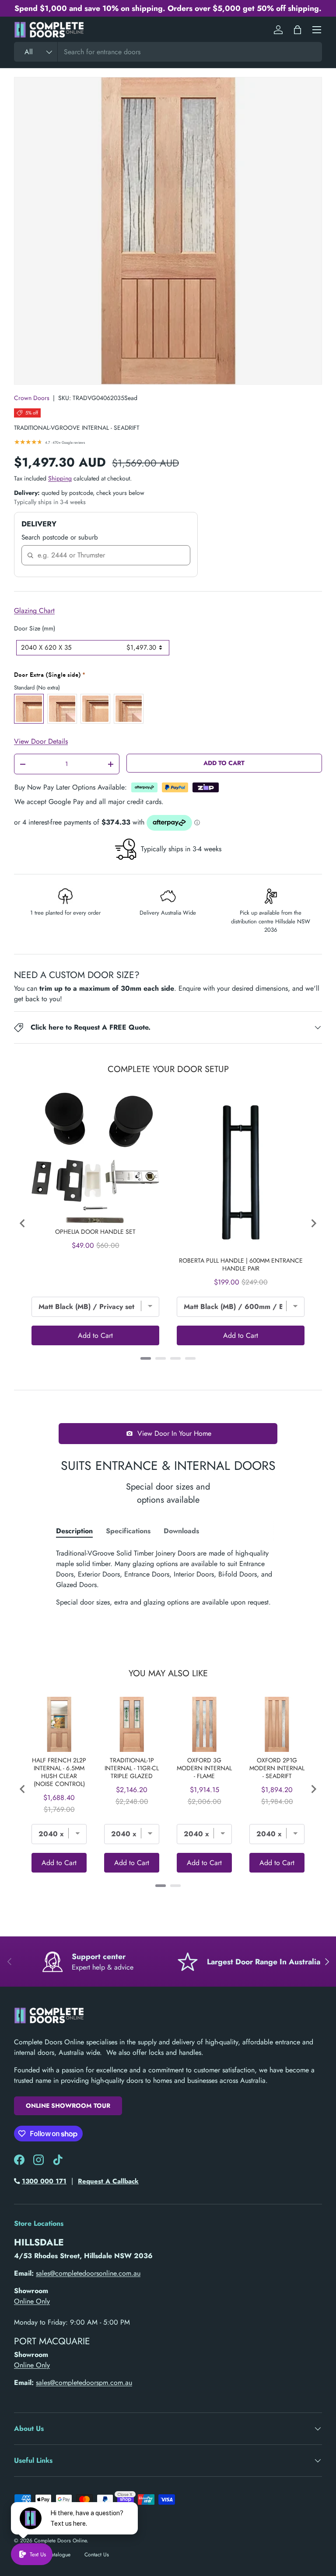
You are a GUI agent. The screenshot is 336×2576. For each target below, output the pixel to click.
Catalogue (59, 2555)
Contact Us (97, 2555)
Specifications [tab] (128, 1531)
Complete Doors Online (60, 2541)
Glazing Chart (34, 611)
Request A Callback (108, 2181)
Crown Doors (32, 398)
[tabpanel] (168, 1578)
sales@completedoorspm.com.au (84, 2383)
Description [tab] (74, 1531)
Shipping (60, 478)
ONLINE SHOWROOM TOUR (68, 2106)
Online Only (32, 2301)
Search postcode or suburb (60, 537)
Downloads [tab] (181, 1531)
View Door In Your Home (174, 1433)
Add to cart (224, 763)
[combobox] (168, 52)
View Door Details (41, 741)
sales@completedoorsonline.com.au (88, 2273)
